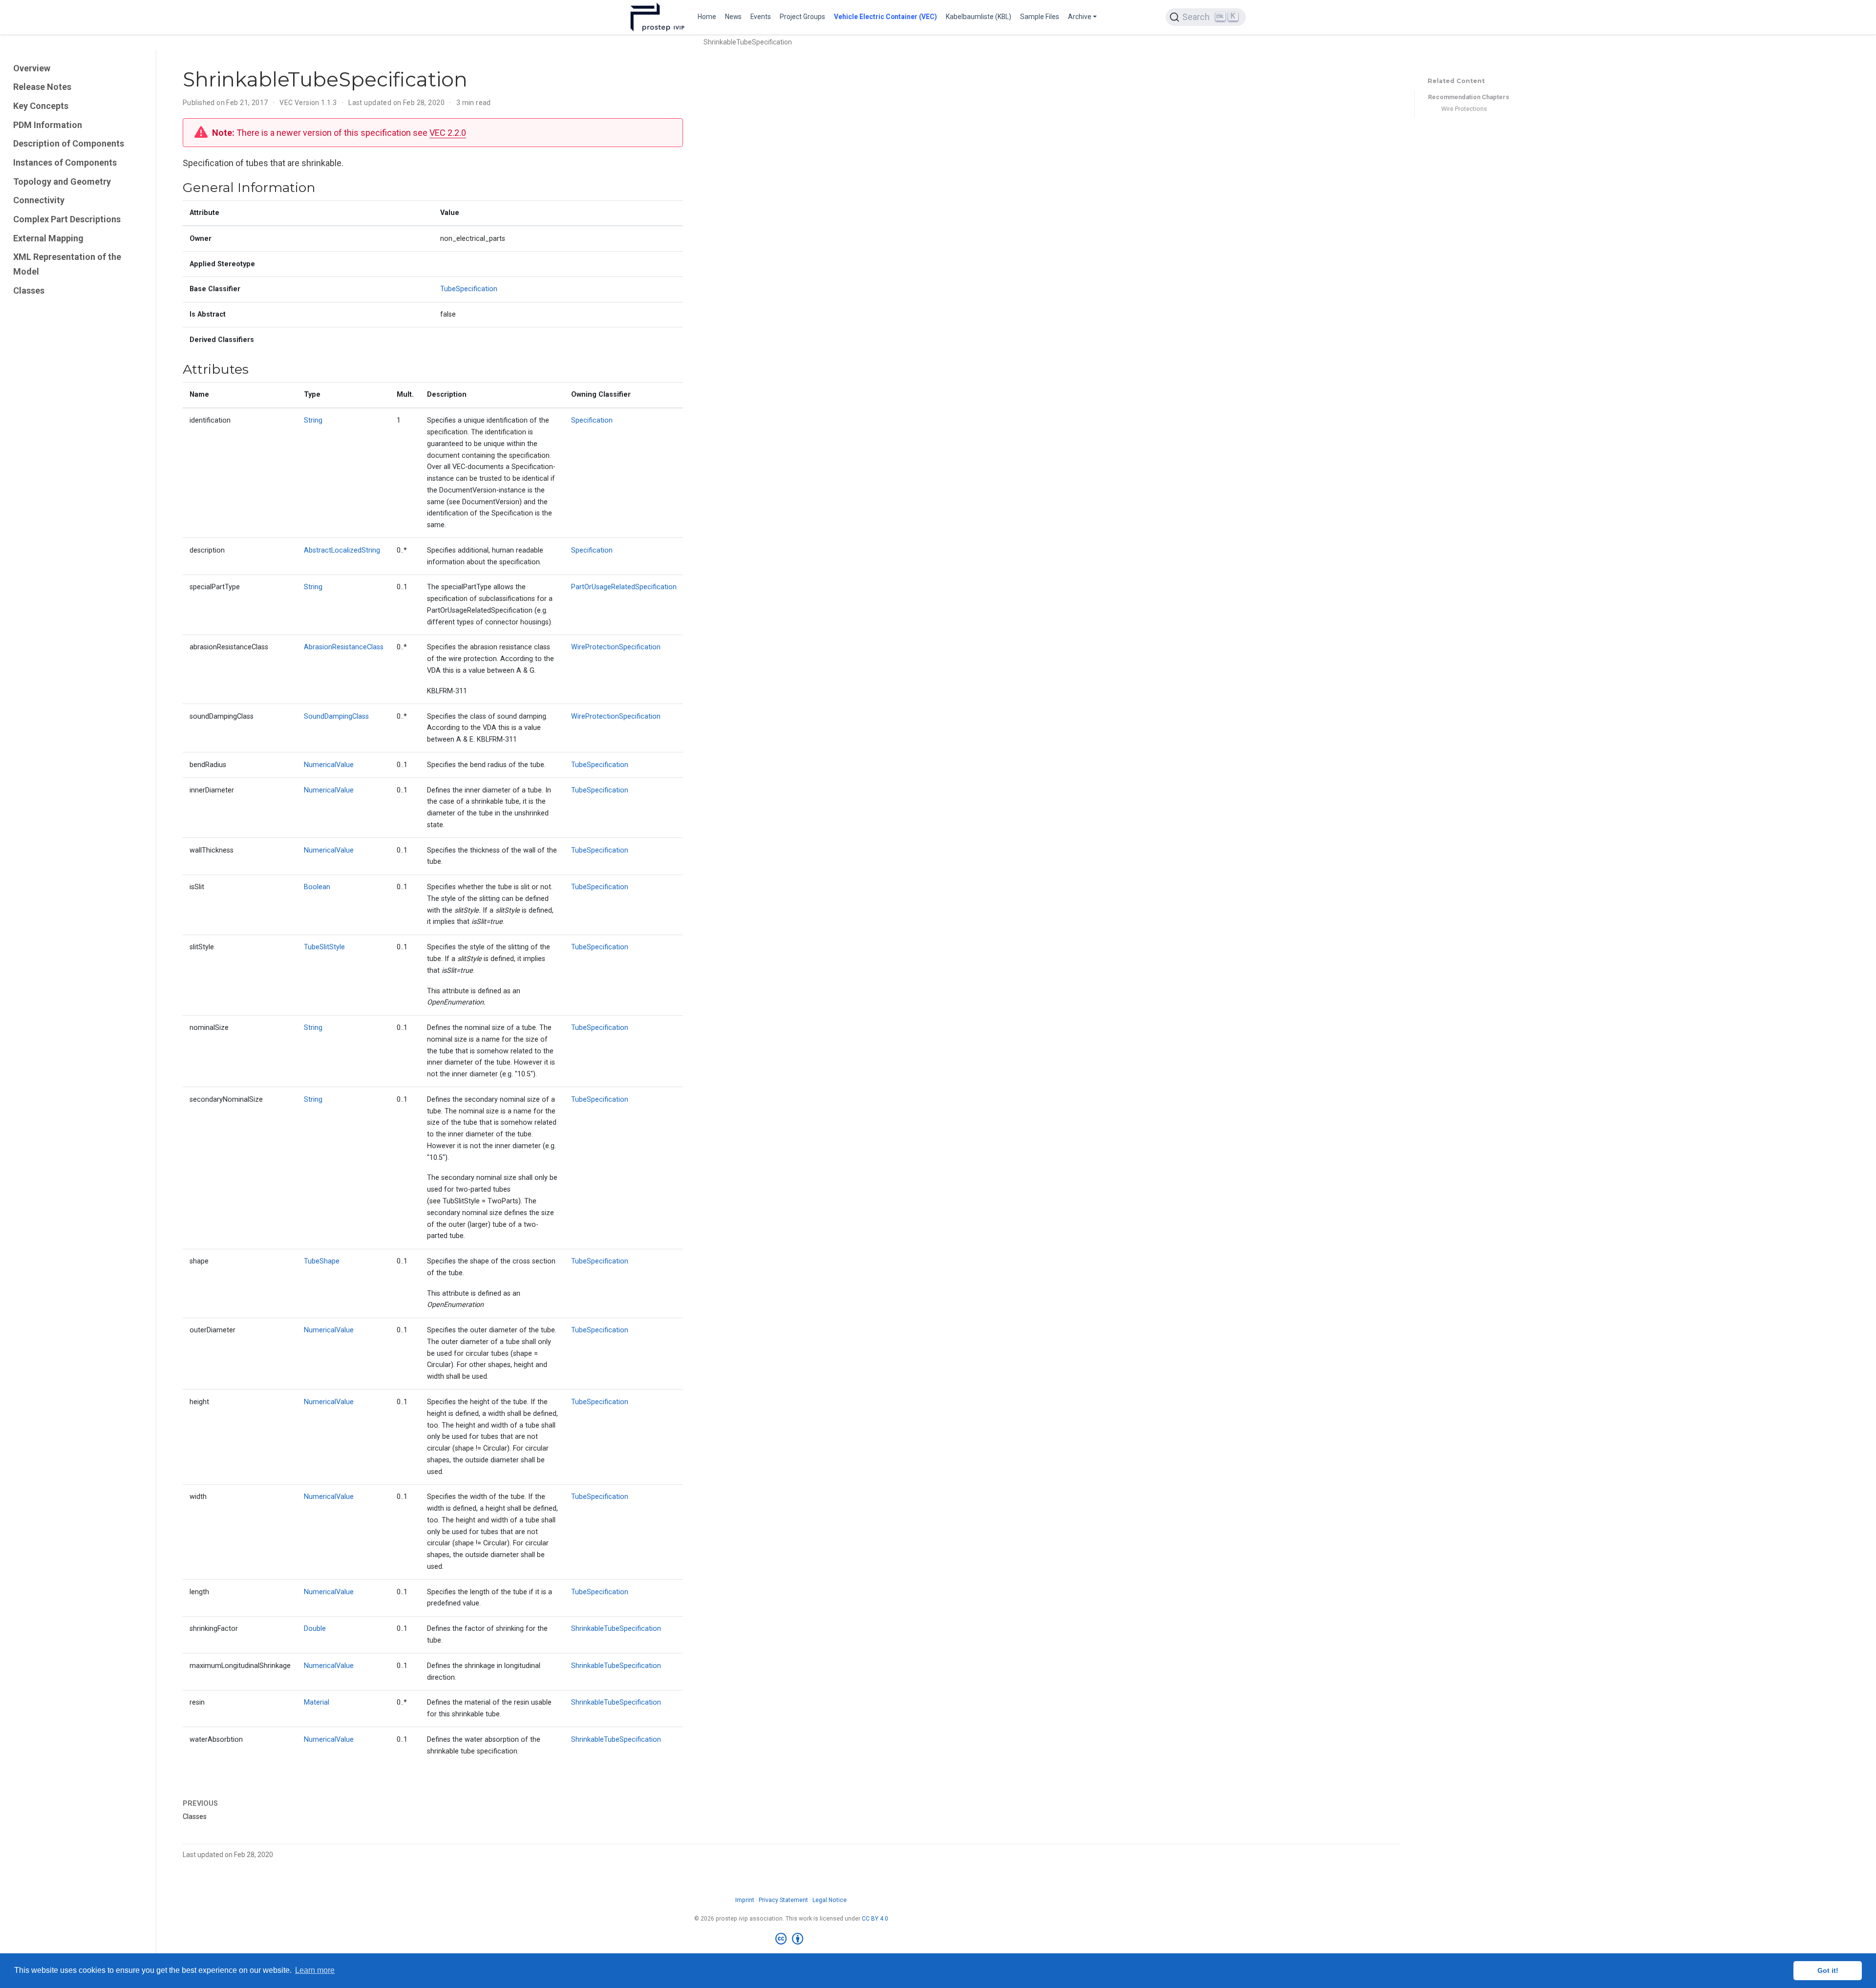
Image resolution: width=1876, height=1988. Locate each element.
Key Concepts (41, 106)
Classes (29, 290)
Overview (32, 68)
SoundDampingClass (336, 716)
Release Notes (42, 87)
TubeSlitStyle (324, 947)
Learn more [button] (315, 1970)
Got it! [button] (1828, 1970)
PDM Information (48, 125)
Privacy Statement (783, 1900)
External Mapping (48, 238)
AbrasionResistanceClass (344, 647)
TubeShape (322, 1261)
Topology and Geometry (62, 182)
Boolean (317, 887)
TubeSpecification (469, 289)
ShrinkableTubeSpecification (616, 1629)
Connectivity (39, 200)
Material (317, 1702)
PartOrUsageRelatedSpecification (624, 587)
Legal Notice (830, 1900)
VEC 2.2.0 (448, 133)
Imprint (745, 1900)
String (313, 420)
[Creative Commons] (791, 1939)
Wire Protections (1464, 109)
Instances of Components (65, 162)
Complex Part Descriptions (67, 219)
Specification (592, 420)
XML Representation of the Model (67, 264)
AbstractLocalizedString (342, 550)
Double (315, 1629)
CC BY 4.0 (875, 1919)
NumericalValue (329, 765)
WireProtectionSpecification (616, 647)
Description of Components (69, 143)
